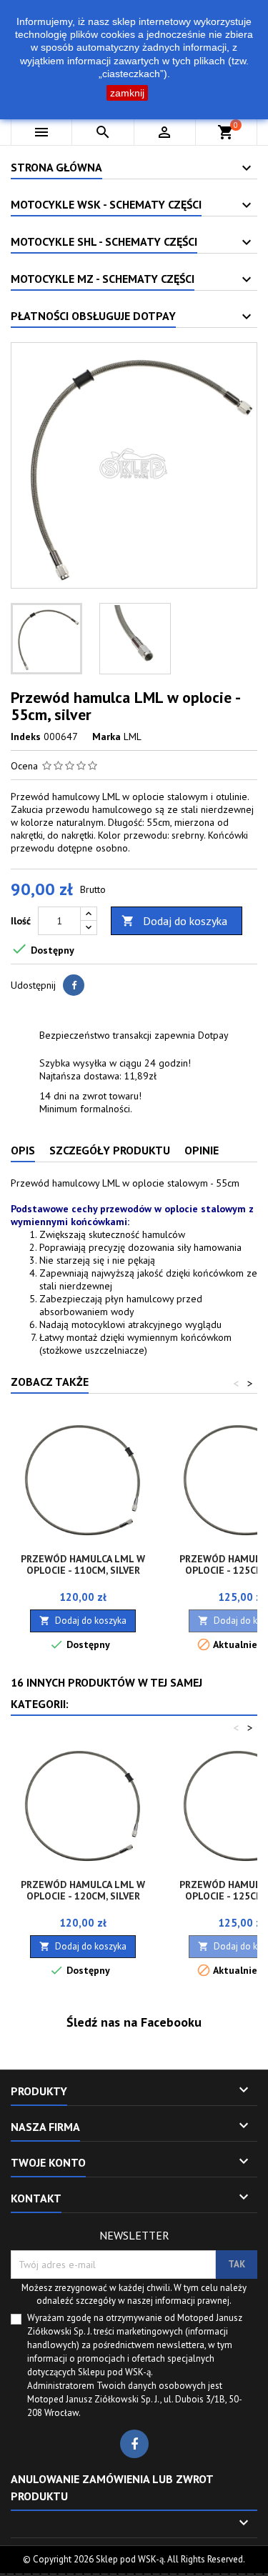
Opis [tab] (23, 1150)
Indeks (26, 737)
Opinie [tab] (202, 1150)
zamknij (127, 93)
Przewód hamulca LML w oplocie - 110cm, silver (83, 1564)
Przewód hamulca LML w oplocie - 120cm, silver (83, 1890)
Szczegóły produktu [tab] (110, 1150)
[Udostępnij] (74, 985)
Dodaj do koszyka (174, 921)
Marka (106, 737)
